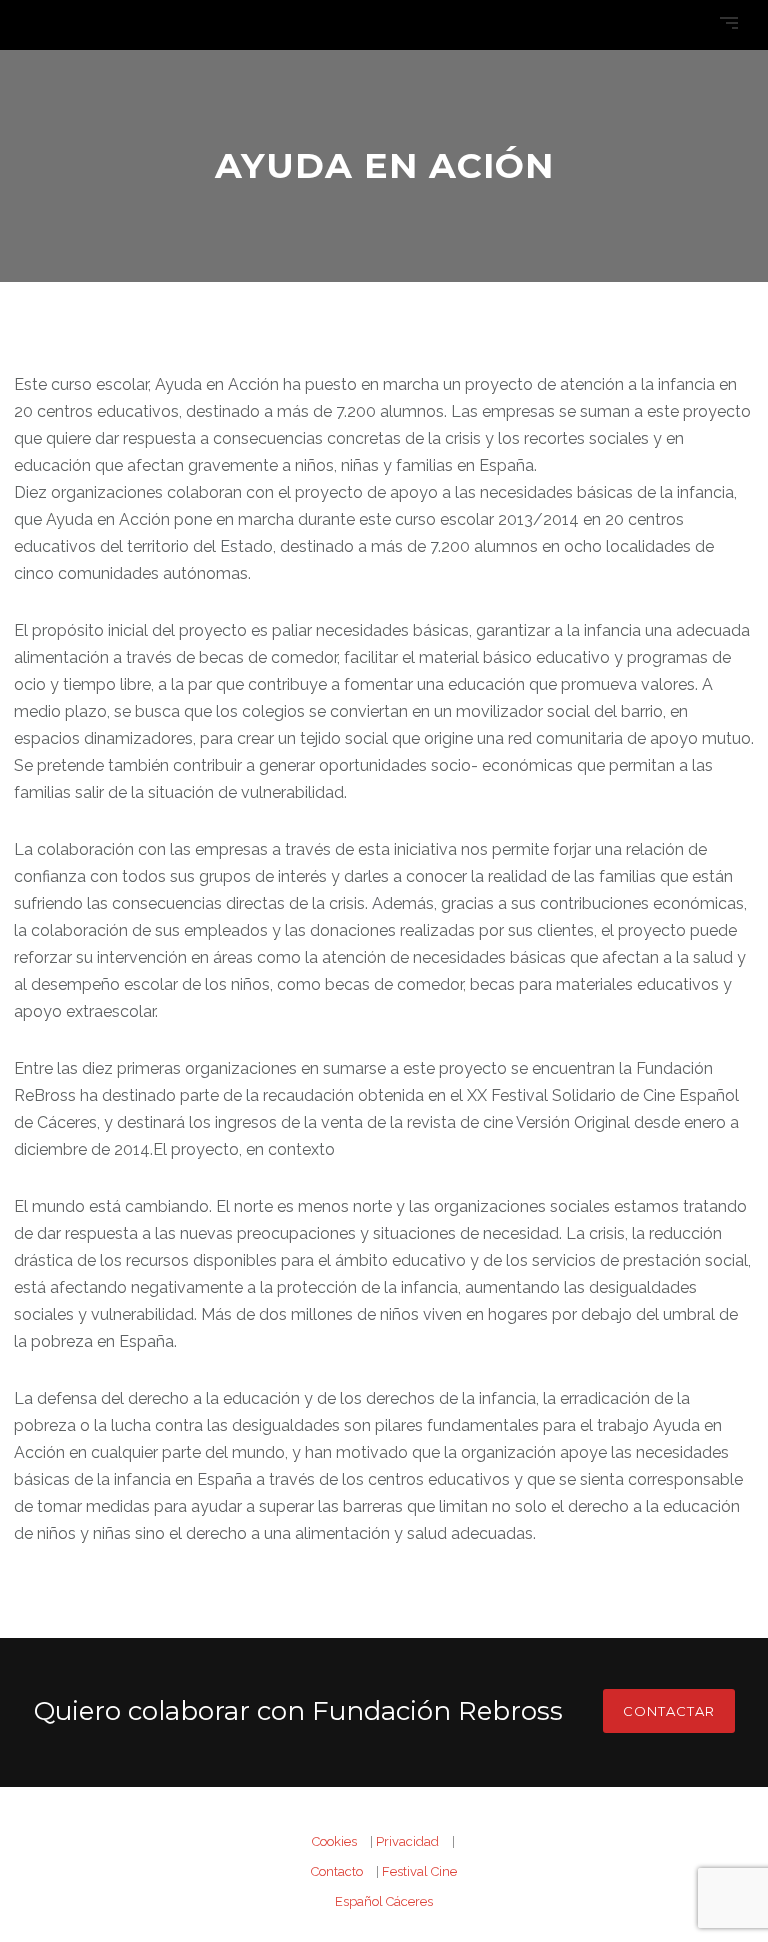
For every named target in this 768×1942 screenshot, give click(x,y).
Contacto (337, 1871)
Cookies (334, 1841)
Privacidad (407, 1841)
